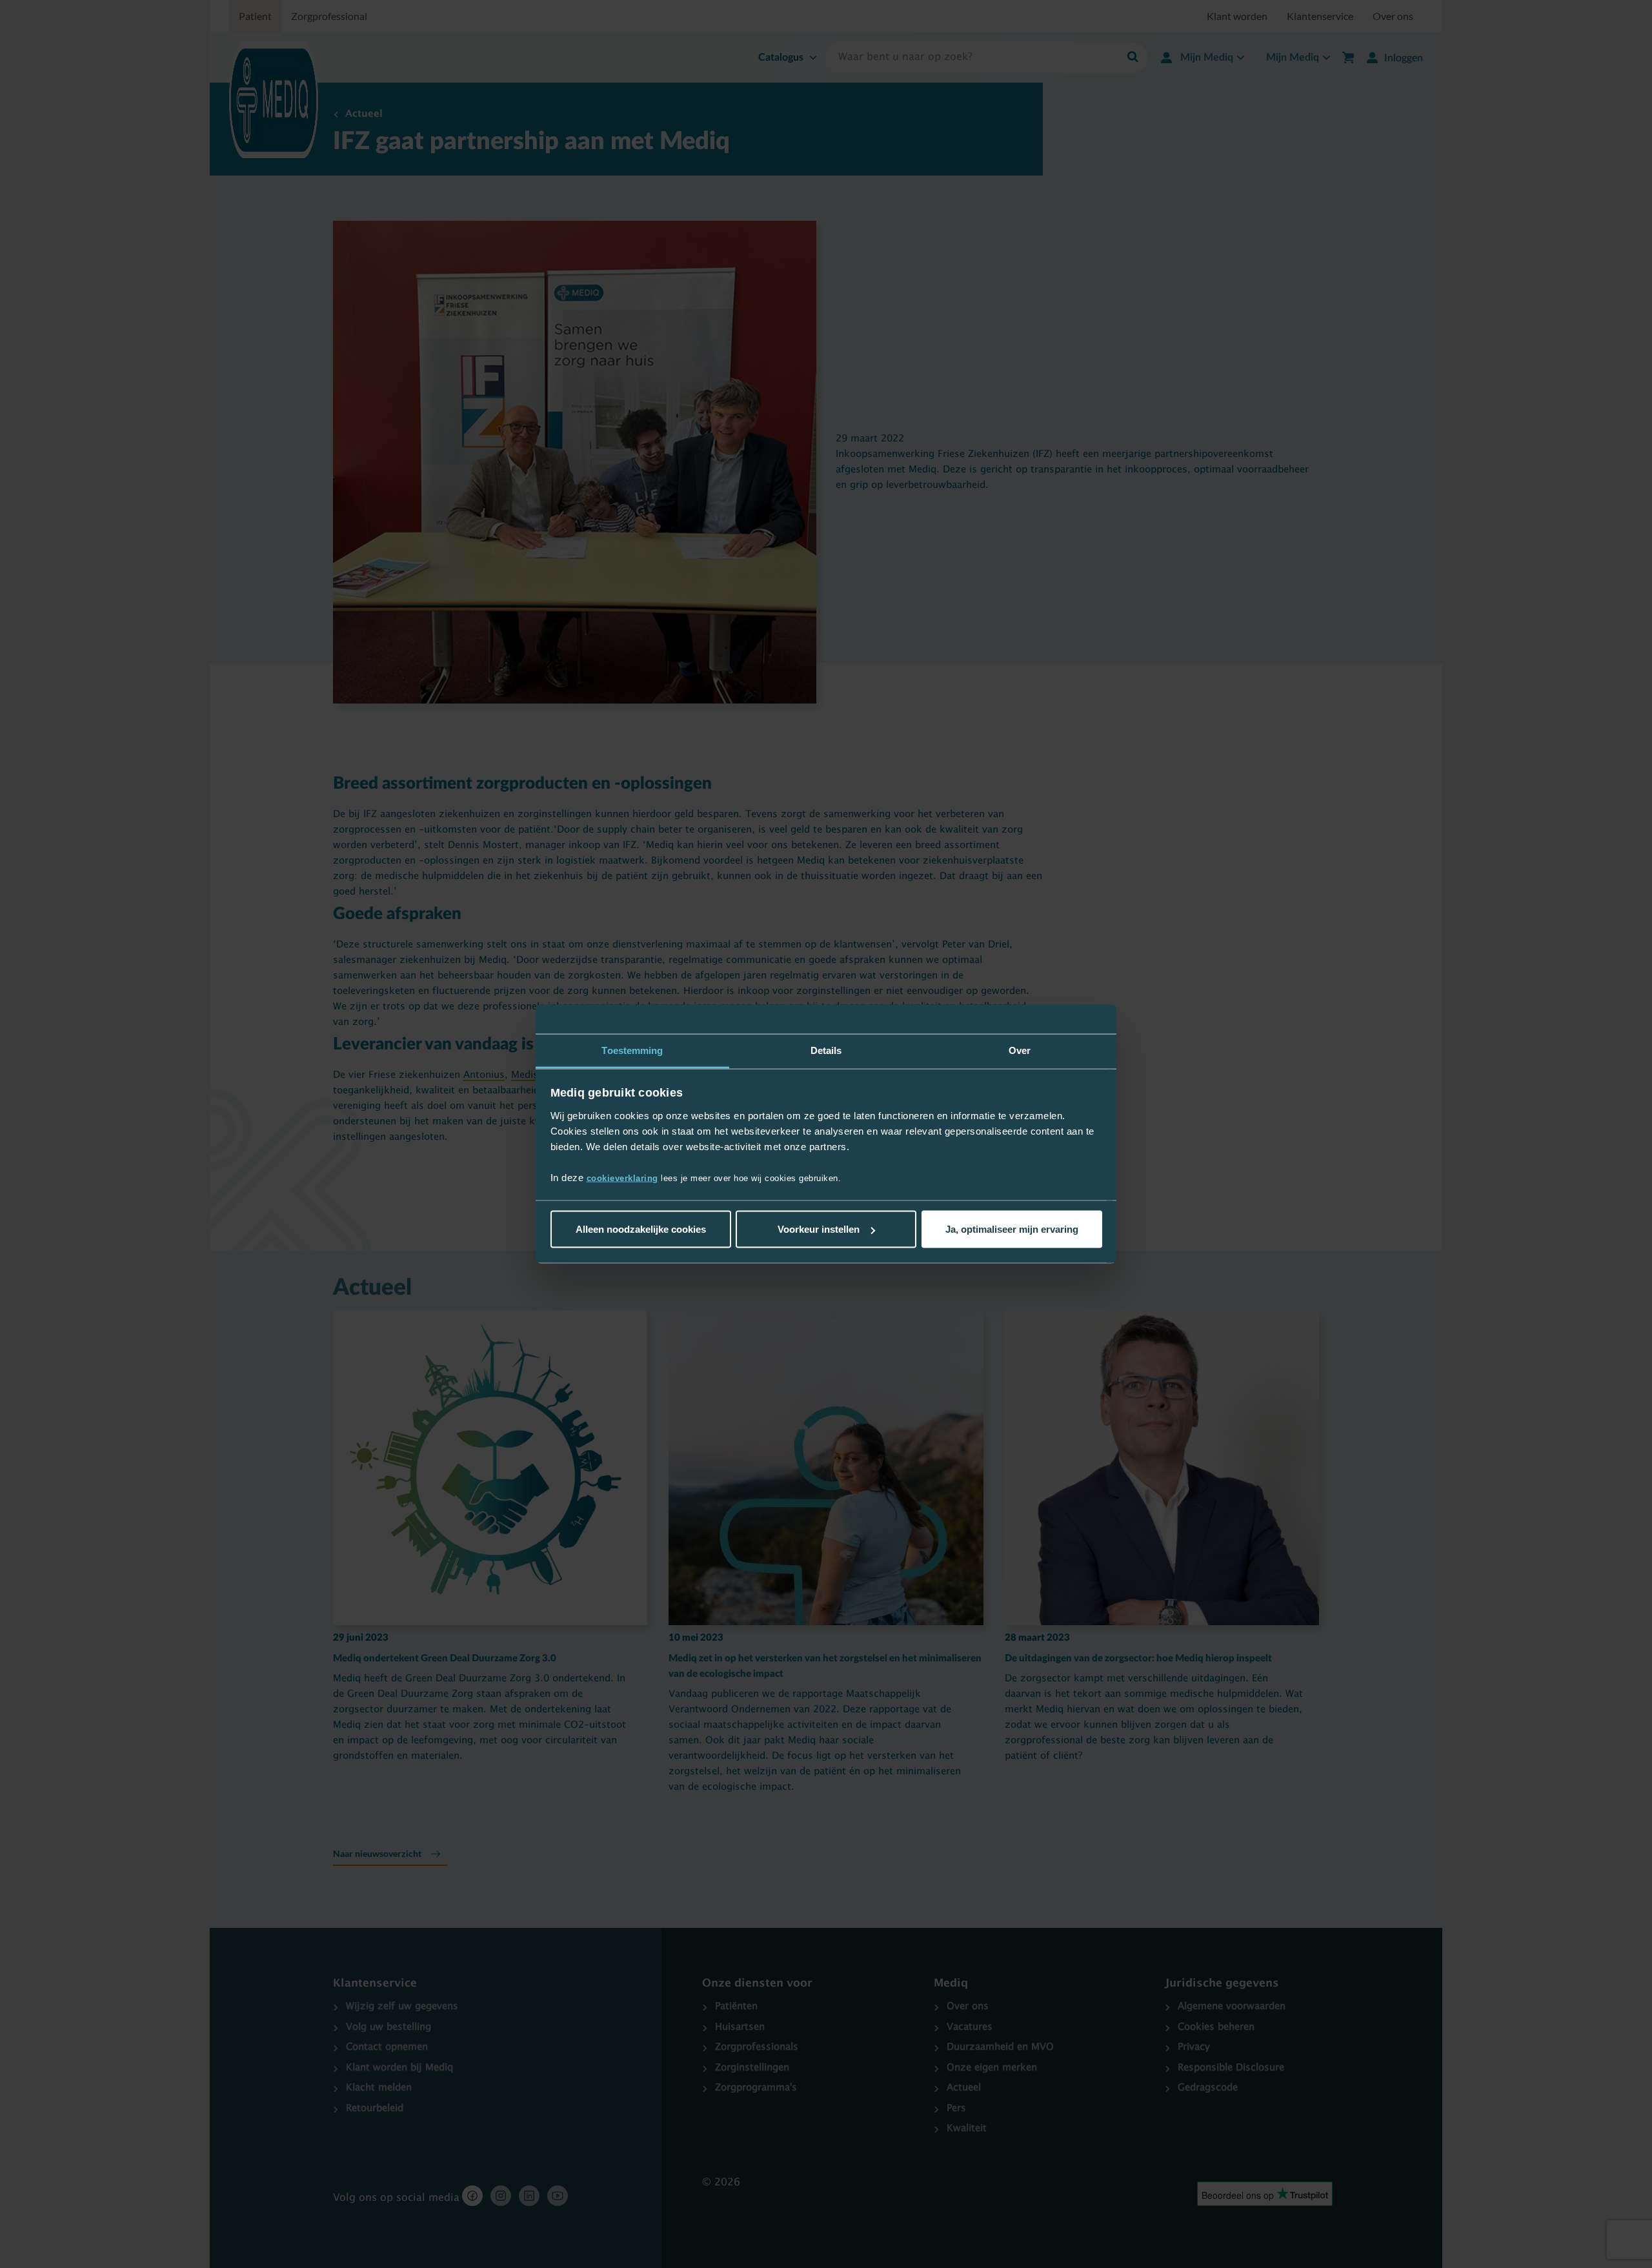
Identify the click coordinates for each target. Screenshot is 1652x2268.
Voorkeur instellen (819, 1229)
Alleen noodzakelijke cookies (641, 1229)
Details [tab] (826, 1050)
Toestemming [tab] (632, 1050)
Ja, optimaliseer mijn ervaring (1012, 1229)
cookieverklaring (622, 1178)
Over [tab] (1020, 1050)
